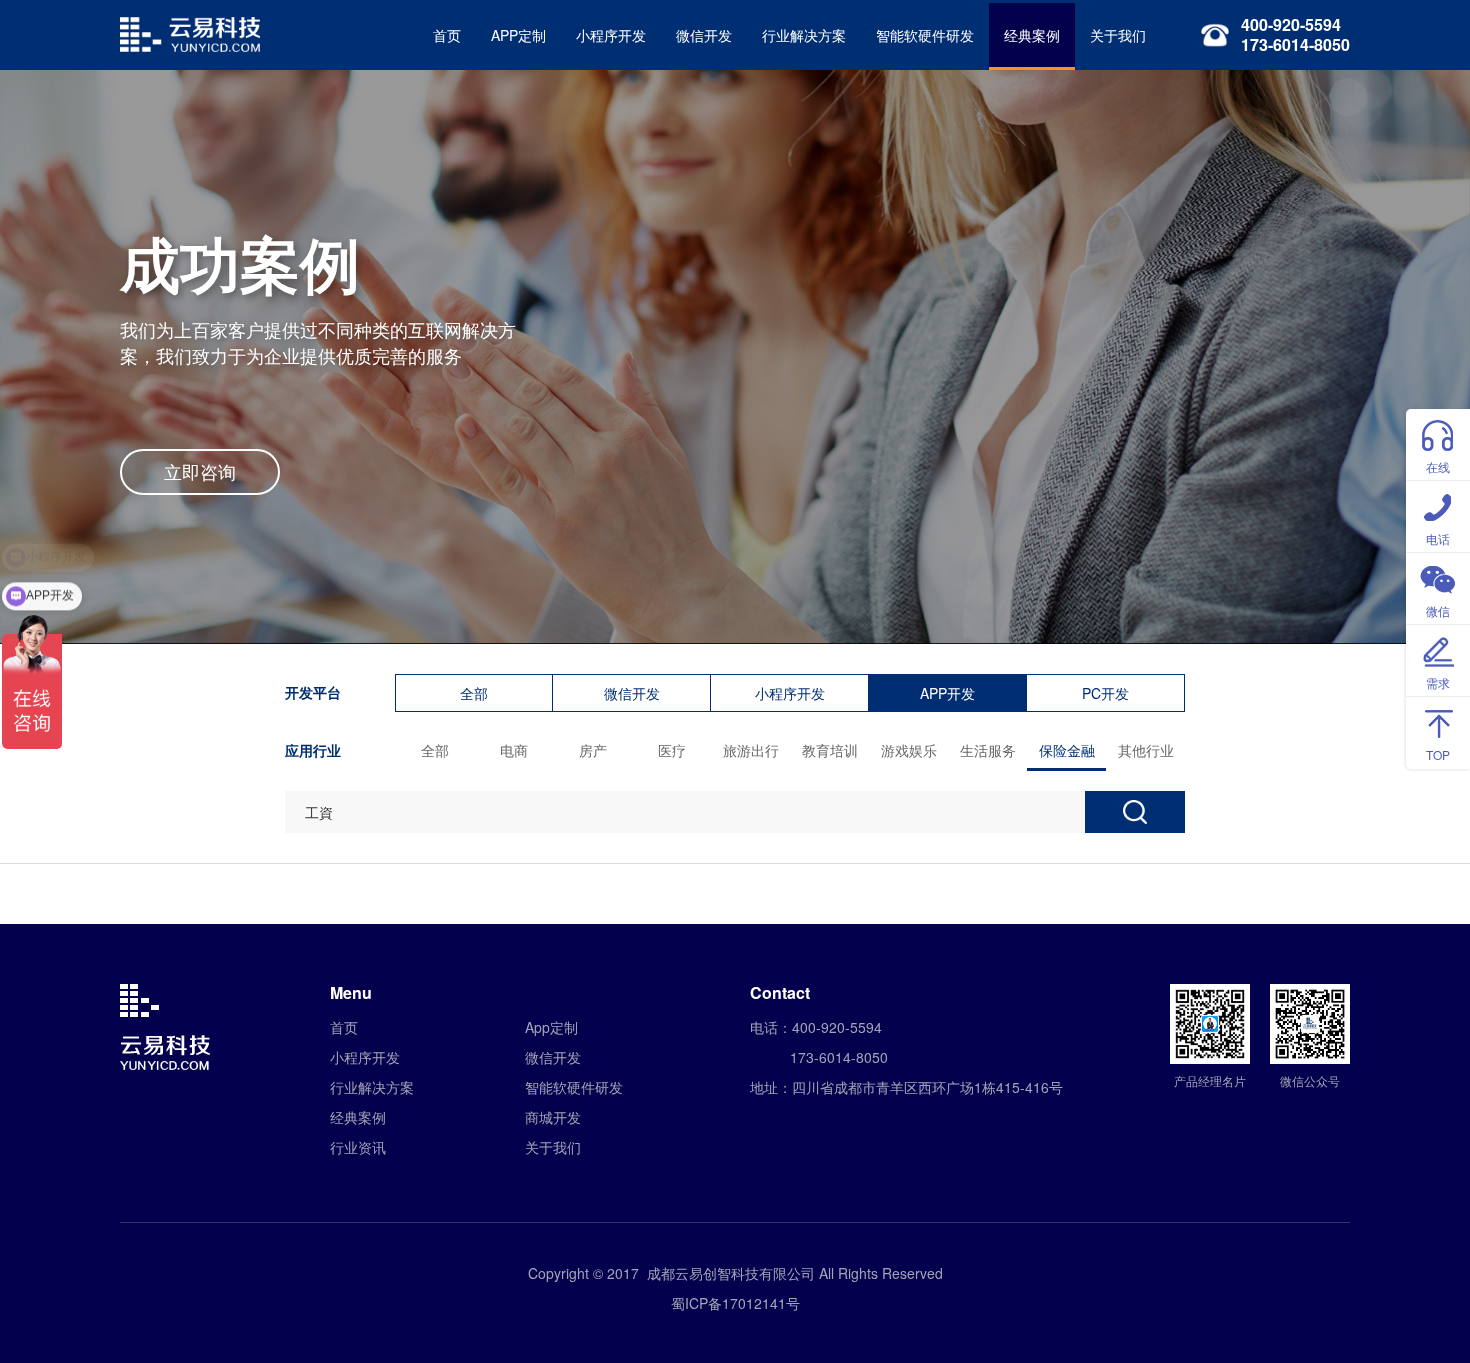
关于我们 (1118, 35)
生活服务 (988, 750)
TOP (1438, 754)
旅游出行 (751, 750)
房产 (593, 750)
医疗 (672, 750)
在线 (1438, 466)
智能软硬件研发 (925, 35)
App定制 (551, 1027)
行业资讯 (358, 1147)
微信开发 (704, 35)
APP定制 (518, 35)
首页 (447, 35)
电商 (514, 750)
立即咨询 (200, 471)
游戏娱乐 (909, 750)
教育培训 (830, 750)
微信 (1438, 610)
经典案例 (1032, 35)
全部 (474, 693)
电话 (1438, 538)
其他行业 (1146, 750)
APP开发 (947, 693)
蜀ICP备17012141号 (735, 1303)
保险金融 (1067, 750)
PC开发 (1105, 693)
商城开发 (553, 1117)
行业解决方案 (804, 35)
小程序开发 (611, 35)
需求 (1438, 682)
